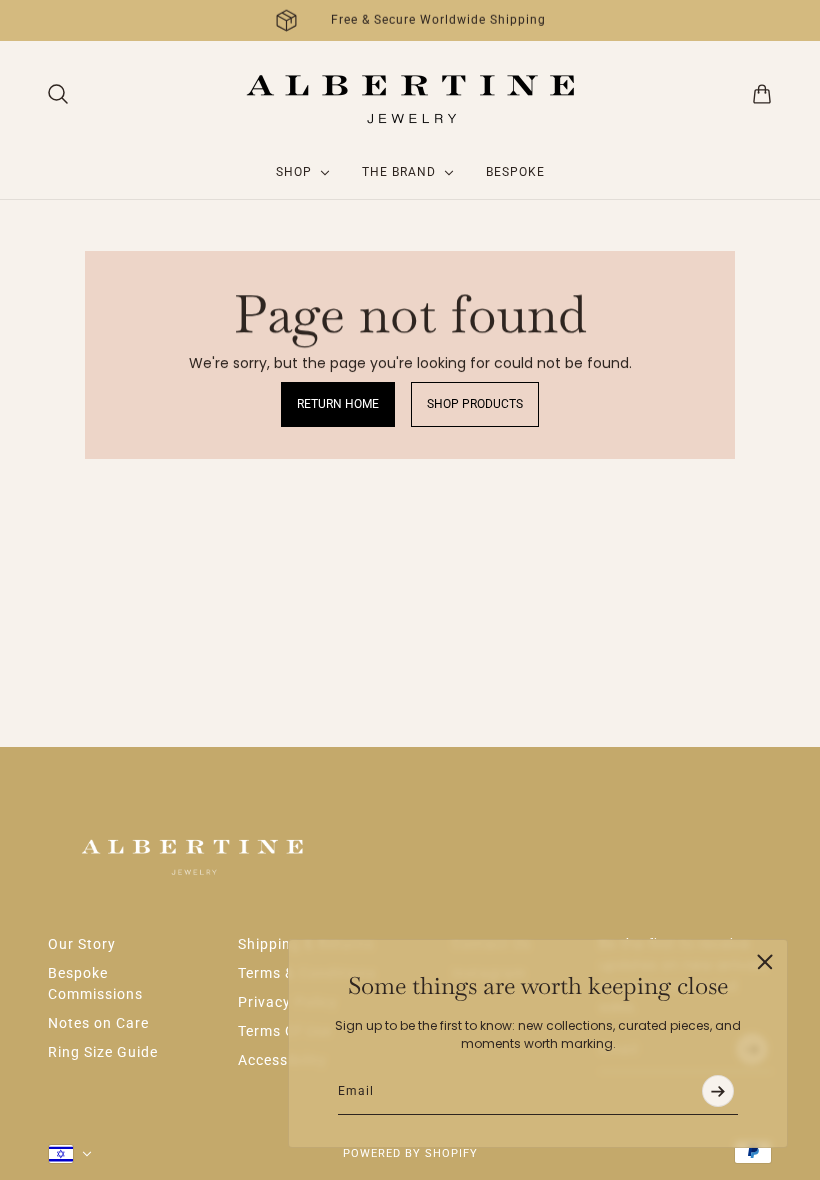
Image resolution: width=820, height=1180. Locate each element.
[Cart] (762, 94)
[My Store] (410, 93)
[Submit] (718, 1092)
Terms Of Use (285, 1031)
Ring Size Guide (103, 1052)
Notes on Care (98, 1023)
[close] (765, 962)
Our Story (82, 944)
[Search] (58, 94)
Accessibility (282, 1060)
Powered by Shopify (410, 1153)
